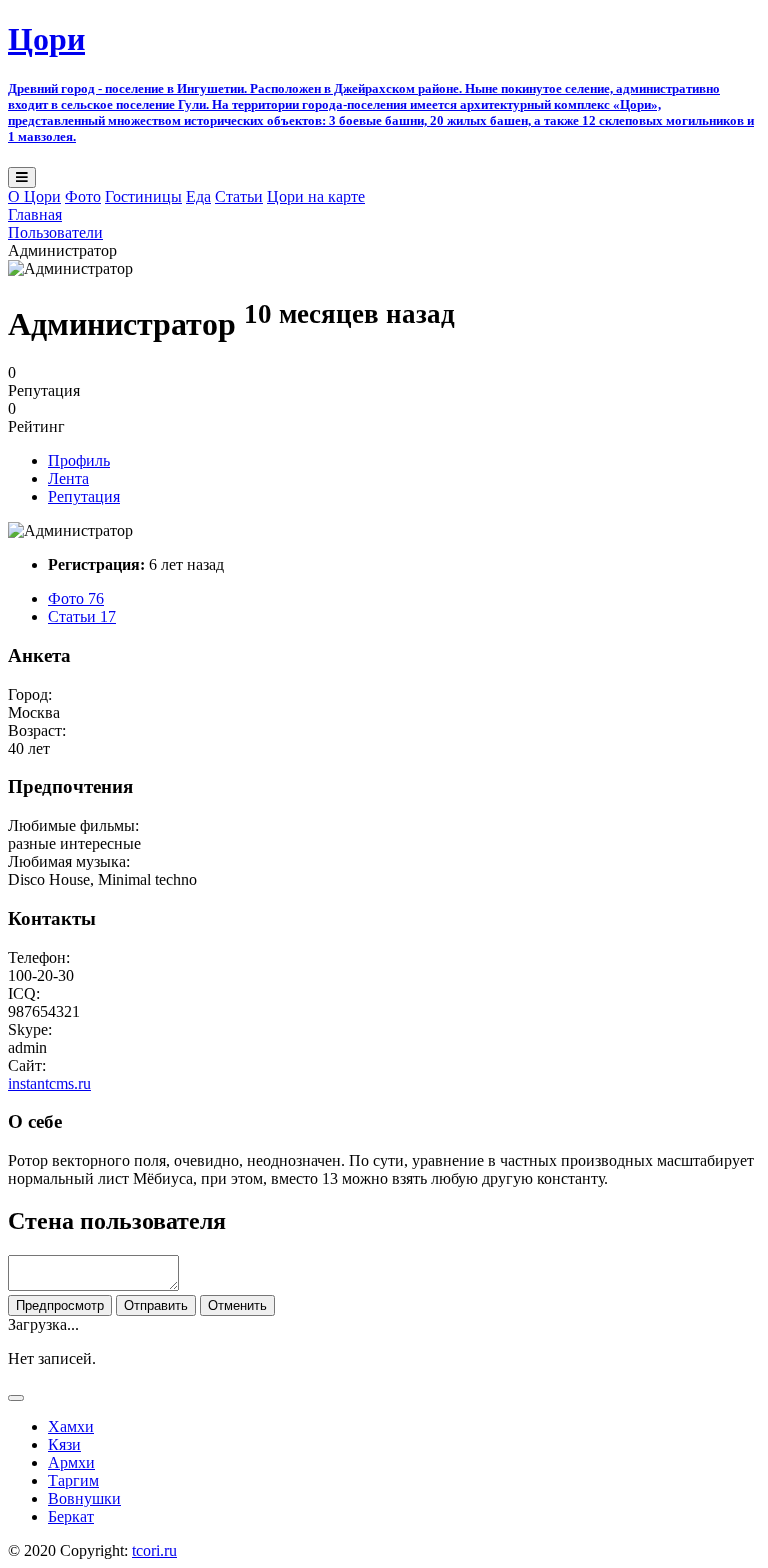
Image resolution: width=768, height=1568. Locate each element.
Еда (198, 196)
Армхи (71, 1462)
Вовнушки (84, 1498)
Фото (83, 196)
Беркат (71, 1516)
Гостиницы (143, 196)
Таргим (73, 1480)
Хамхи (71, 1426)
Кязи (64, 1444)
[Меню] (22, 177)
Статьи (239, 196)
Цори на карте (316, 196)
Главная (35, 214)
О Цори (34, 196)
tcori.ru (154, 1550)
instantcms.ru (49, 1083)
